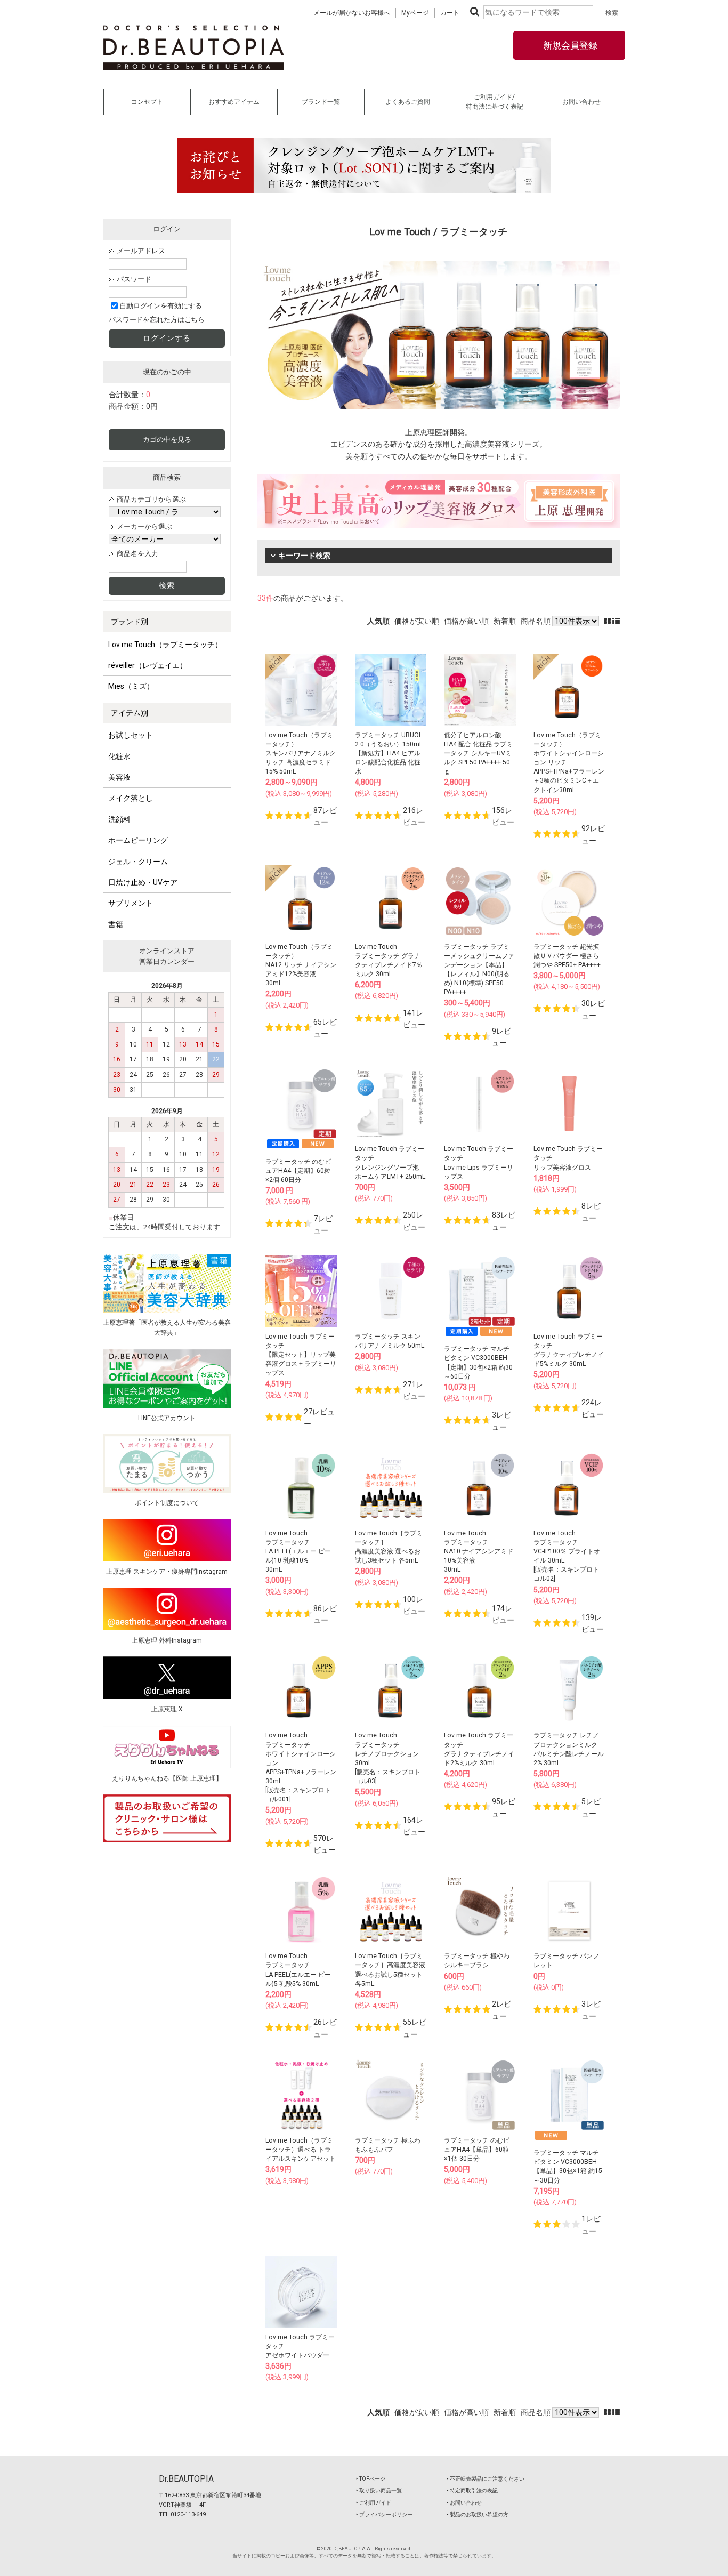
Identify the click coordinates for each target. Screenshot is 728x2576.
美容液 (119, 777)
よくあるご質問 (408, 102)
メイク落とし (131, 798)
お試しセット (131, 735)
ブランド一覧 (321, 102)
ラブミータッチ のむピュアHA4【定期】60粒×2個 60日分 (298, 1171)
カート (450, 13)
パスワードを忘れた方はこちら (157, 320)
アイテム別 (130, 713)
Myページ (415, 13)
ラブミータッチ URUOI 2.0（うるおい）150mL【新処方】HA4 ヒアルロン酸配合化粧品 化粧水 (389, 754)
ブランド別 (130, 622)
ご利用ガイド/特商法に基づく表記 (495, 102)
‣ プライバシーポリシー (384, 2514)
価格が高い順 (466, 621)
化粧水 (119, 756)
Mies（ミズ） (131, 686)
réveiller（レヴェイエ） (148, 665)
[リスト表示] (616, 621)
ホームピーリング (138, 840)
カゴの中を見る (167, 440)
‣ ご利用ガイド (374, 2503)
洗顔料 (119, 819)
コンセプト (147, 102)
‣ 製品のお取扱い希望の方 (478, 2514)
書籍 (116, 924)
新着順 (505, 621)
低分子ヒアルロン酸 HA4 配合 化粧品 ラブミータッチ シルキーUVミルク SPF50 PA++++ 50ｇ (478, 754)
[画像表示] (608, 621)
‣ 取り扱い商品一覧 (379, 2490)
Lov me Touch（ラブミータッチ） (165, 645)
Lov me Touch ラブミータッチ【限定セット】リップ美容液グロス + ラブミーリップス (301, 1355)
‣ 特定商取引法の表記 (472, 2490)
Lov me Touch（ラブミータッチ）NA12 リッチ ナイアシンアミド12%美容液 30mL (301, 965)
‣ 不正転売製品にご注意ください (486, 2479)
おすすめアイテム (234, 102)
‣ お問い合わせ (464, 2503)
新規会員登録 (569, 45)
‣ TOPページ (371, 2479)
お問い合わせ (581, 102)
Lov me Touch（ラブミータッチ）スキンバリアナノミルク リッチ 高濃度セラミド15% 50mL (301, 754)
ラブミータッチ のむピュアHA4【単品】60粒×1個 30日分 (477, 2150)
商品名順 (536, 621)
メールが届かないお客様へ (352, 13)
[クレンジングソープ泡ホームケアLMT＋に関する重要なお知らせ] (364, 166)
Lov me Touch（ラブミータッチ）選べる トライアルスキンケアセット (301, 2150)
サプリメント (131, 903)
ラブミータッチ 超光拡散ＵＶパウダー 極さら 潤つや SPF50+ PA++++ (567, 956)
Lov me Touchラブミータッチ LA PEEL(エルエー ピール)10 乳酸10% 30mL (298, 1552)
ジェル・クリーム (138, 862)
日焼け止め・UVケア (143, 882)
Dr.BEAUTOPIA (186, 2479)
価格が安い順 (417, 621)
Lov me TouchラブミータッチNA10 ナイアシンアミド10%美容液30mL (479, 1552)
